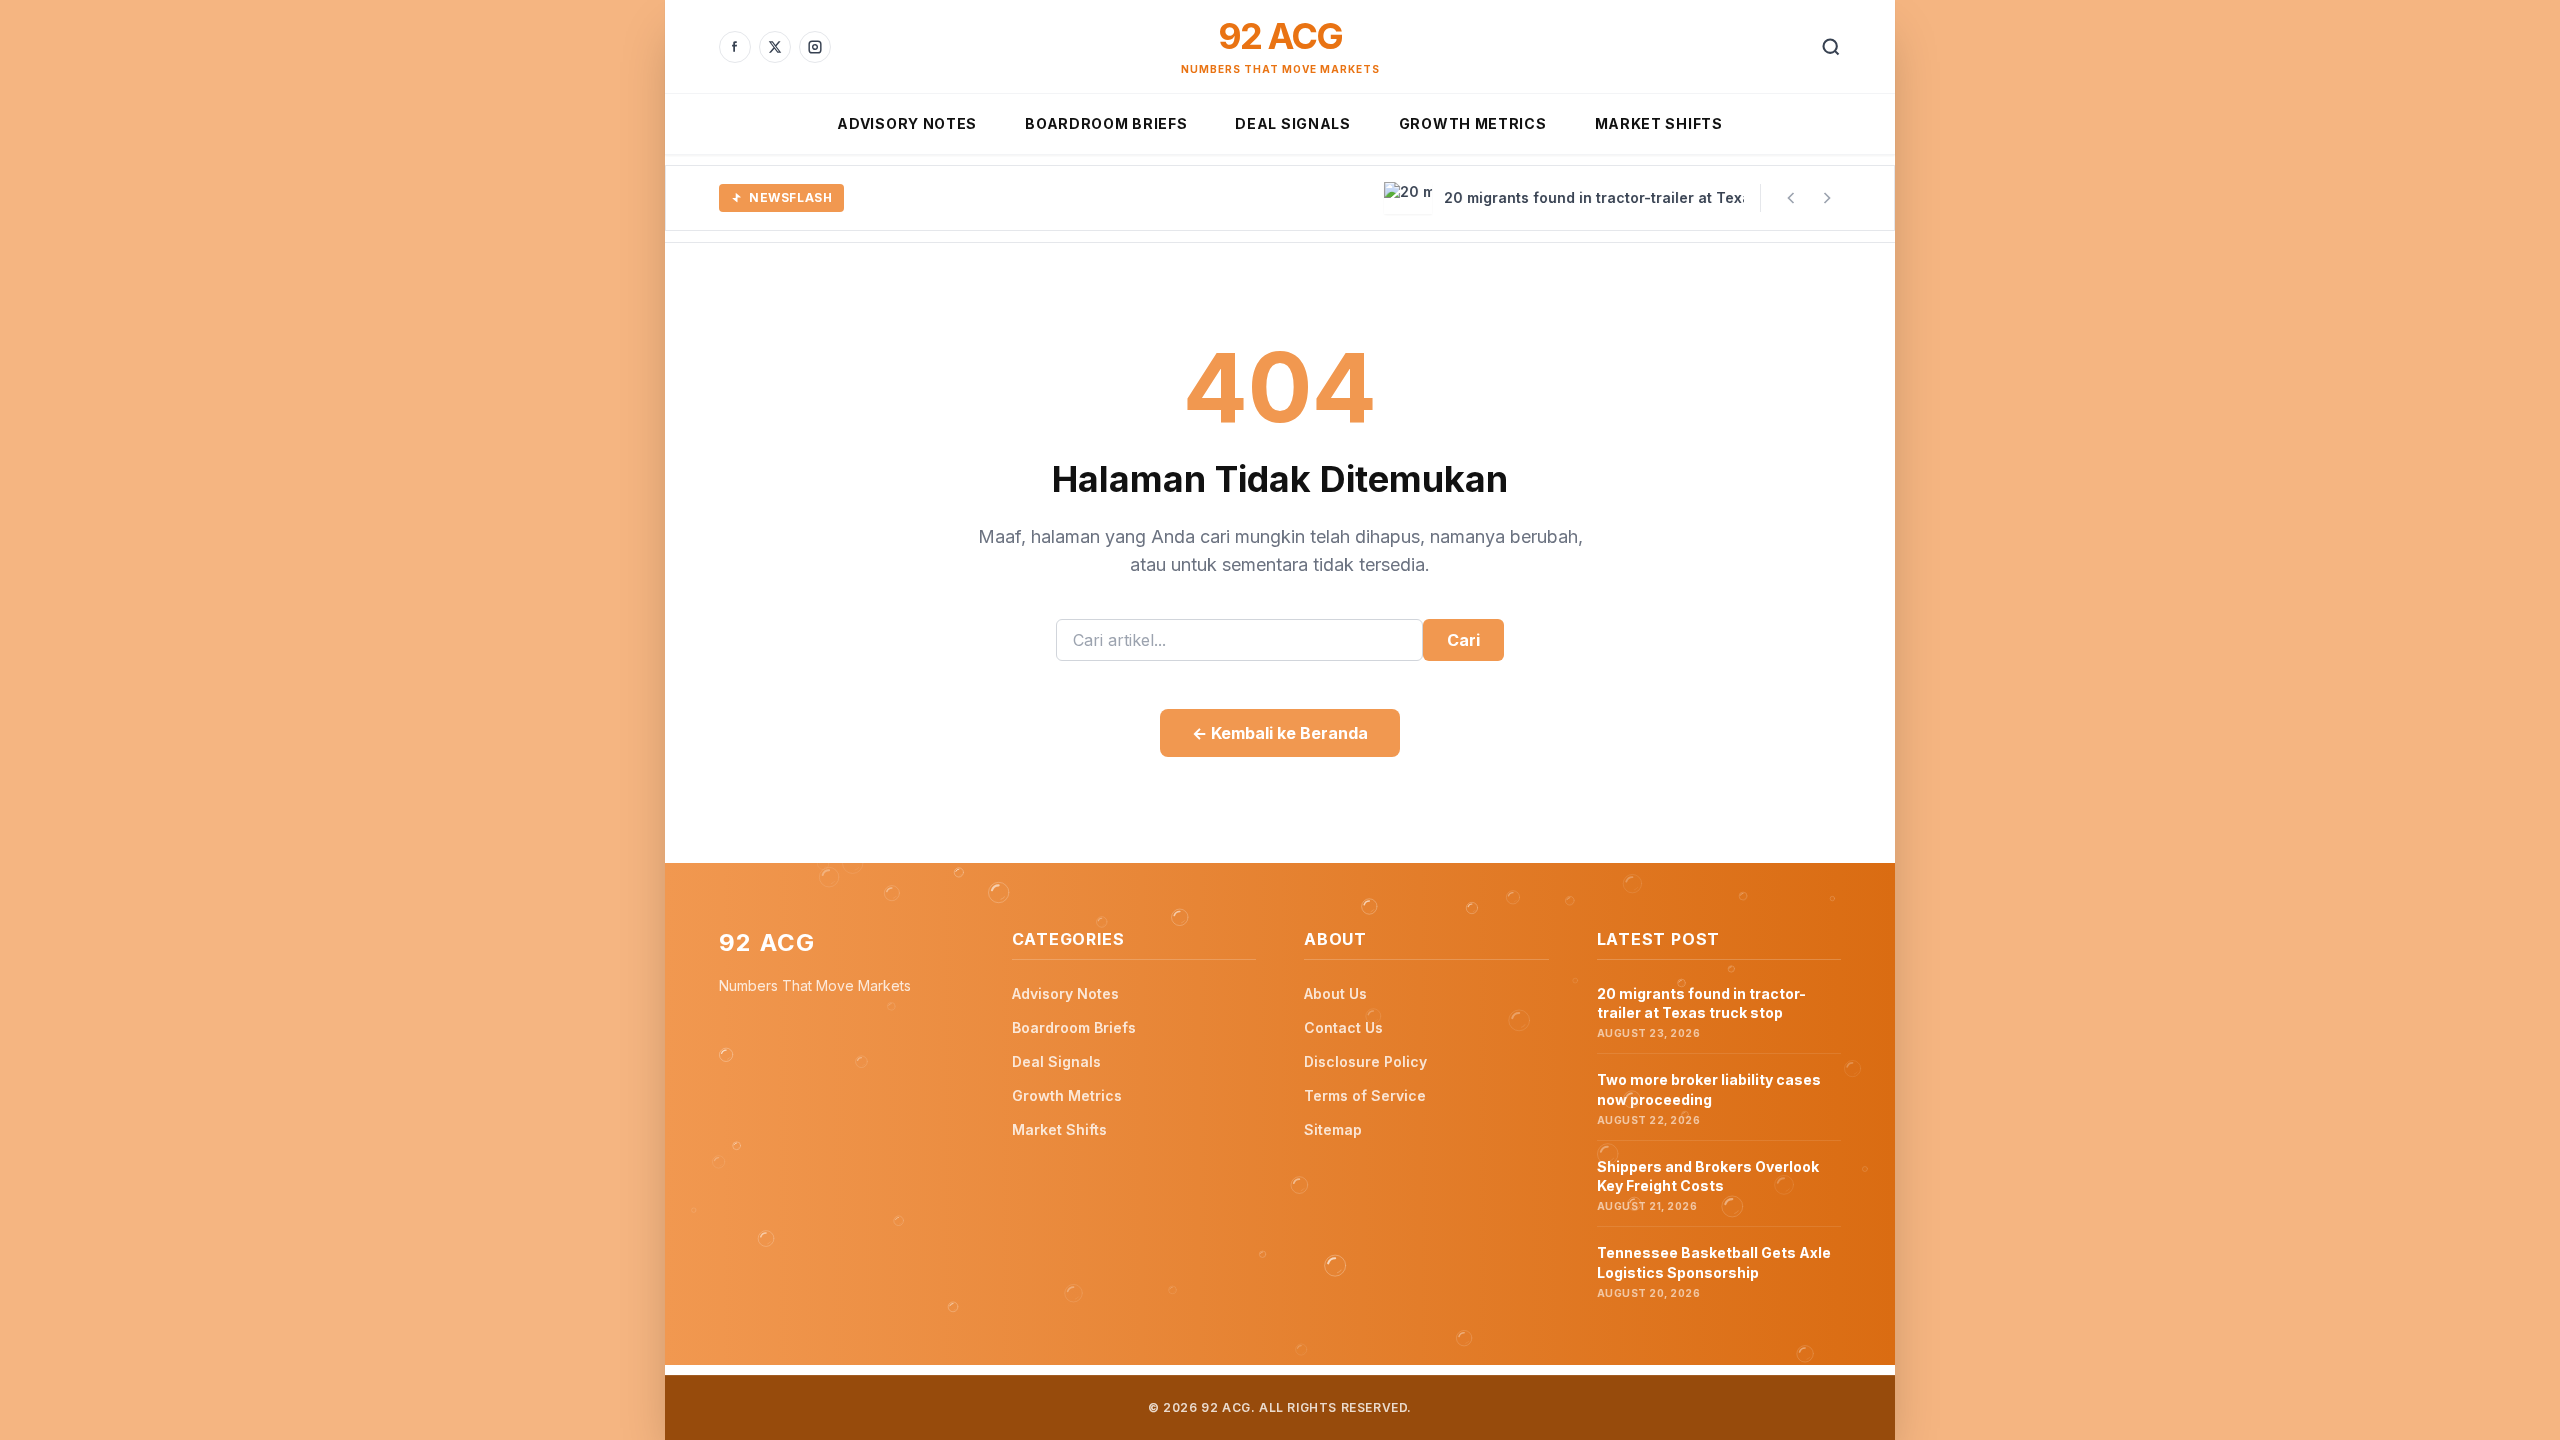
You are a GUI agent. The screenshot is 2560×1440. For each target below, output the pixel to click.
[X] (775, 47)
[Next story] (1827, 198)
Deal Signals (1292, 123)
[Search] (1831, 47)
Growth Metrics (1473, 123)
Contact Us (1343, 1027)
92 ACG (1280, 36)
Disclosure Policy (1365, 1061)
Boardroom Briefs (1106, 123)
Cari (1463, 640)
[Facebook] (735, 47)
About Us (1335, 993)
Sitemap (1333, 1129)
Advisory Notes (907, 123)
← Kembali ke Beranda (1280, 733)
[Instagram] (815, 47)
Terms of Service (1365, 1095)
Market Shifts (1659, 123)
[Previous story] (1791, 198)
